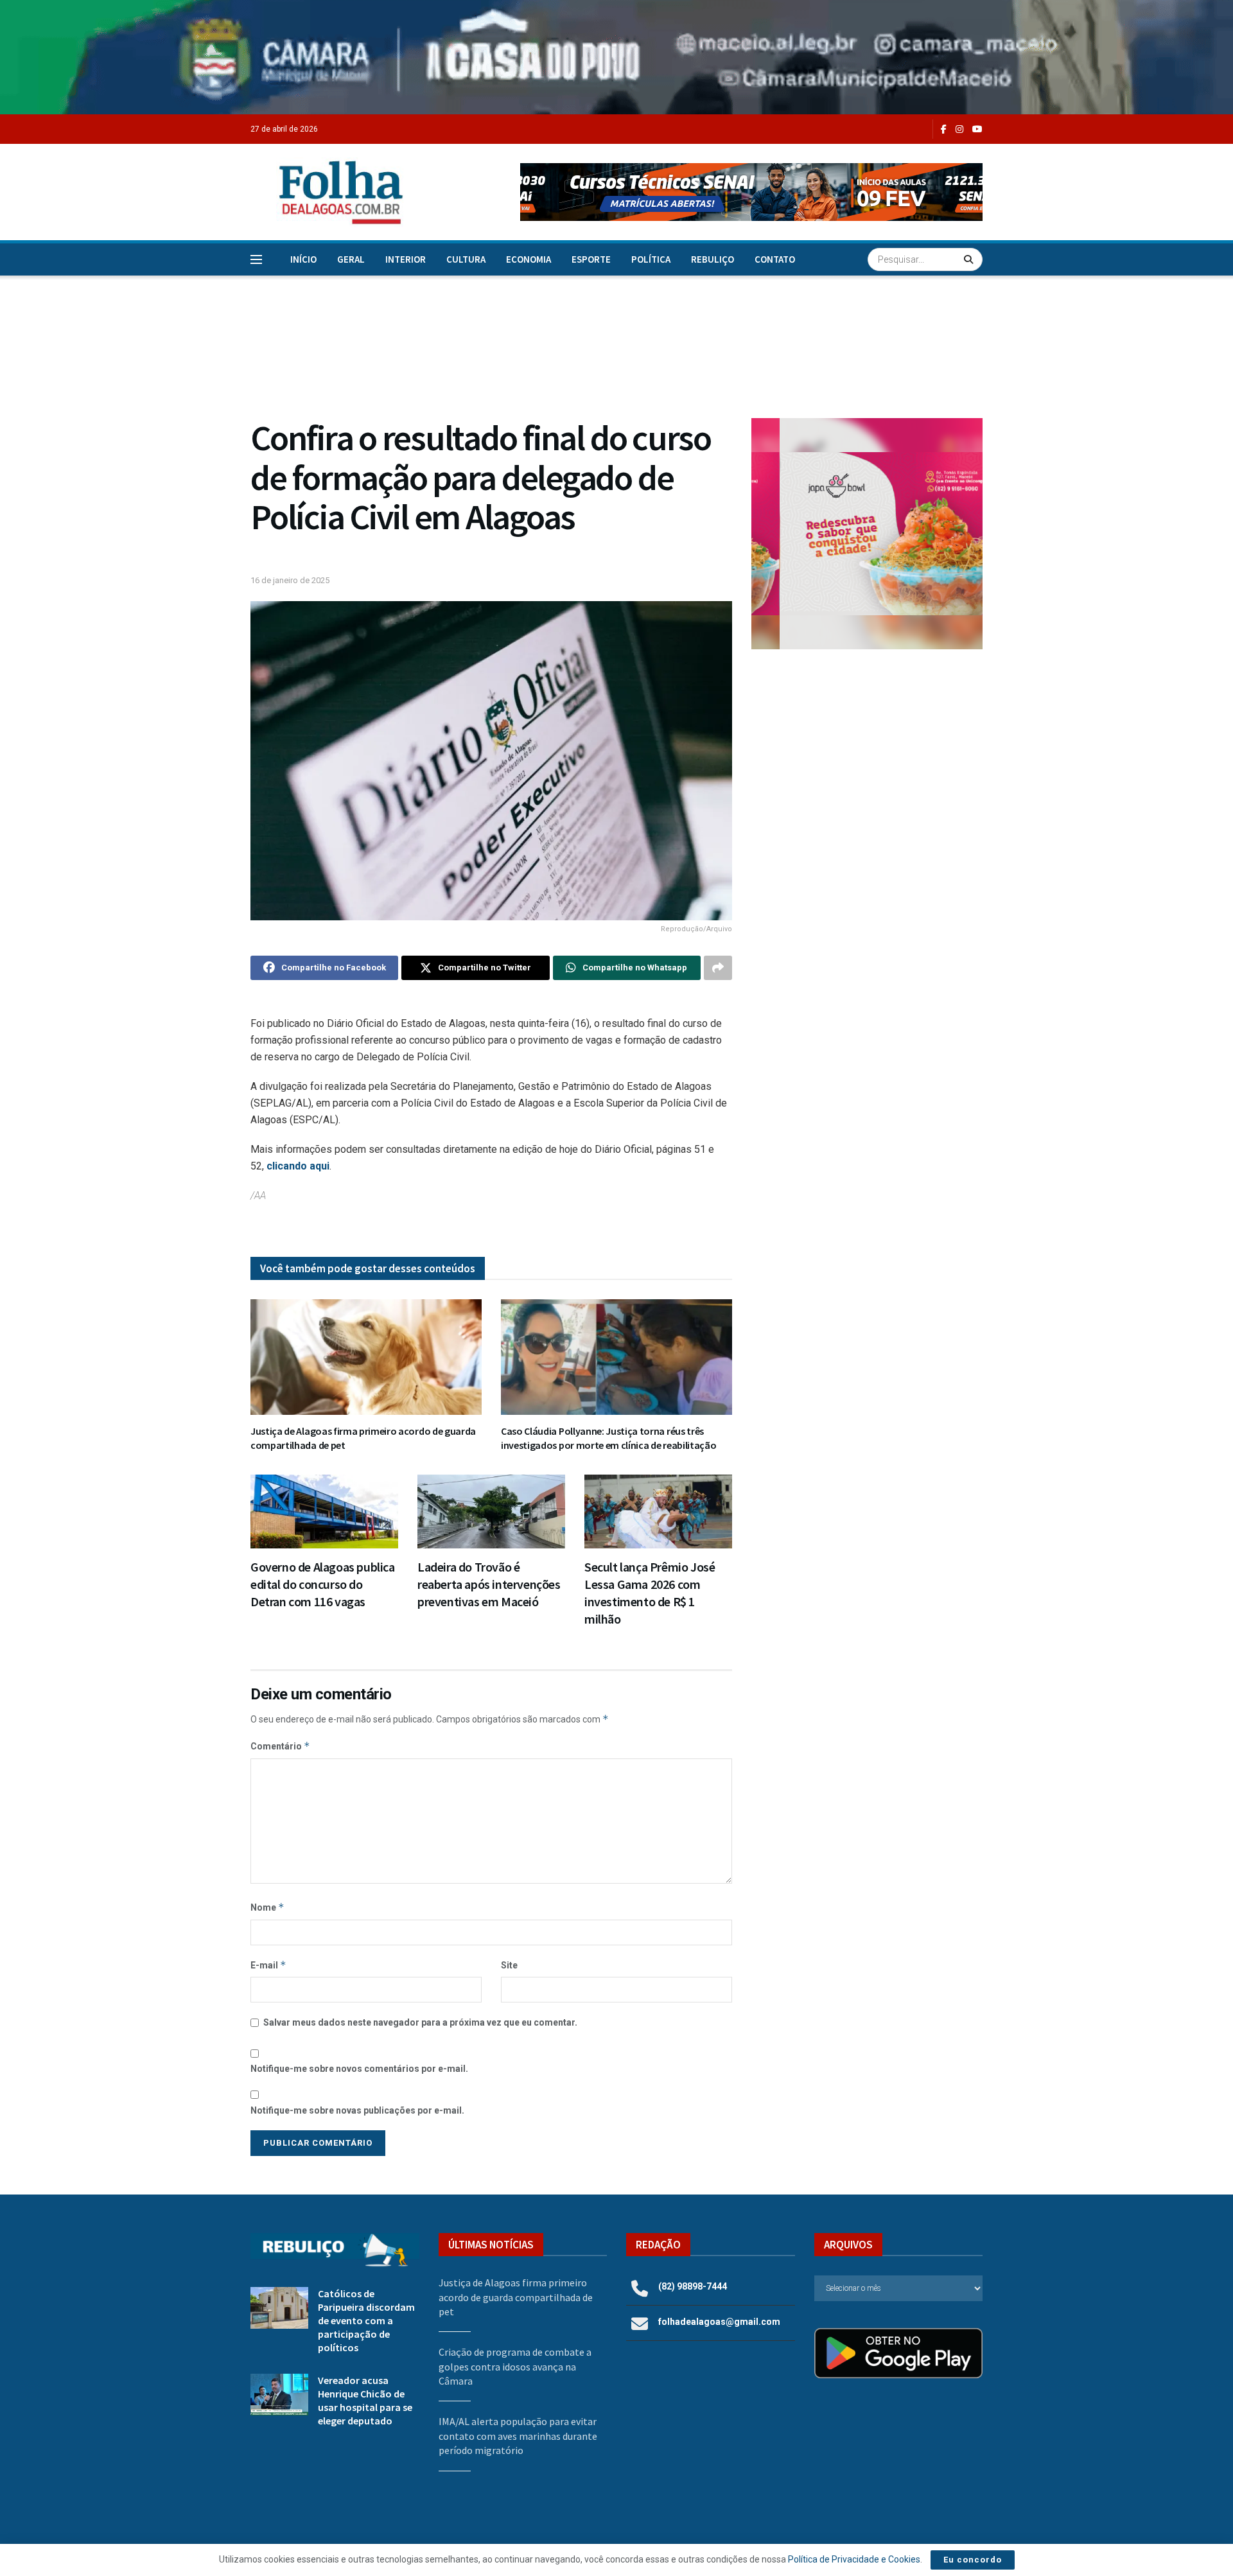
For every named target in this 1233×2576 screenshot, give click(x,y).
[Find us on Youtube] (977, 129)
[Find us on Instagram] (959, 129)
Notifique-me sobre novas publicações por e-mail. (357, 2110)
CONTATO (775, 259)
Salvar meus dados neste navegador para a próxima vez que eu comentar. (420, 2022)
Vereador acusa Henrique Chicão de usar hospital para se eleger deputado (365, 2400)
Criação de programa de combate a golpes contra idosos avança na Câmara (515, 2366)
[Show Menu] (256, 259)
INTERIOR (406, 259)
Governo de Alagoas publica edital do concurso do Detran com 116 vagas (323, 1584)
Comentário (280, 1746)
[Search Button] (970, 259)
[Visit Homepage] (328, 192)
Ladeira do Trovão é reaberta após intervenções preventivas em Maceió (489, 1584)
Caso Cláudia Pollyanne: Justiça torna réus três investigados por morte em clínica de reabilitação (608, 1438)
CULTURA (466, 259)
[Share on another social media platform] (718, 968)
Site (509, 1965)
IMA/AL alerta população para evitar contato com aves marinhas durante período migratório (518, 2436)
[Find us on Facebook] (944, 129)
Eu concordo (973, 2560)
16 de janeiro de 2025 (290, 580)
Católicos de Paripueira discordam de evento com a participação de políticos (366, 2320)
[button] (751, 192)
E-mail (268, 1965)
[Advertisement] (867, 765)
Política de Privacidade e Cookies (854, 2559)
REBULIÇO (713, 259)
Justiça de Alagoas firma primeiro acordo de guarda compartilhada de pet (516, 2297)
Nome (267, 1907)
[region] (616, 57)
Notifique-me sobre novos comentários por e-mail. (359, 2069)
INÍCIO (303, 259)
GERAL (351, 259)
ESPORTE (591, 259)
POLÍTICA (651, 259)
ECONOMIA (529, 259)
